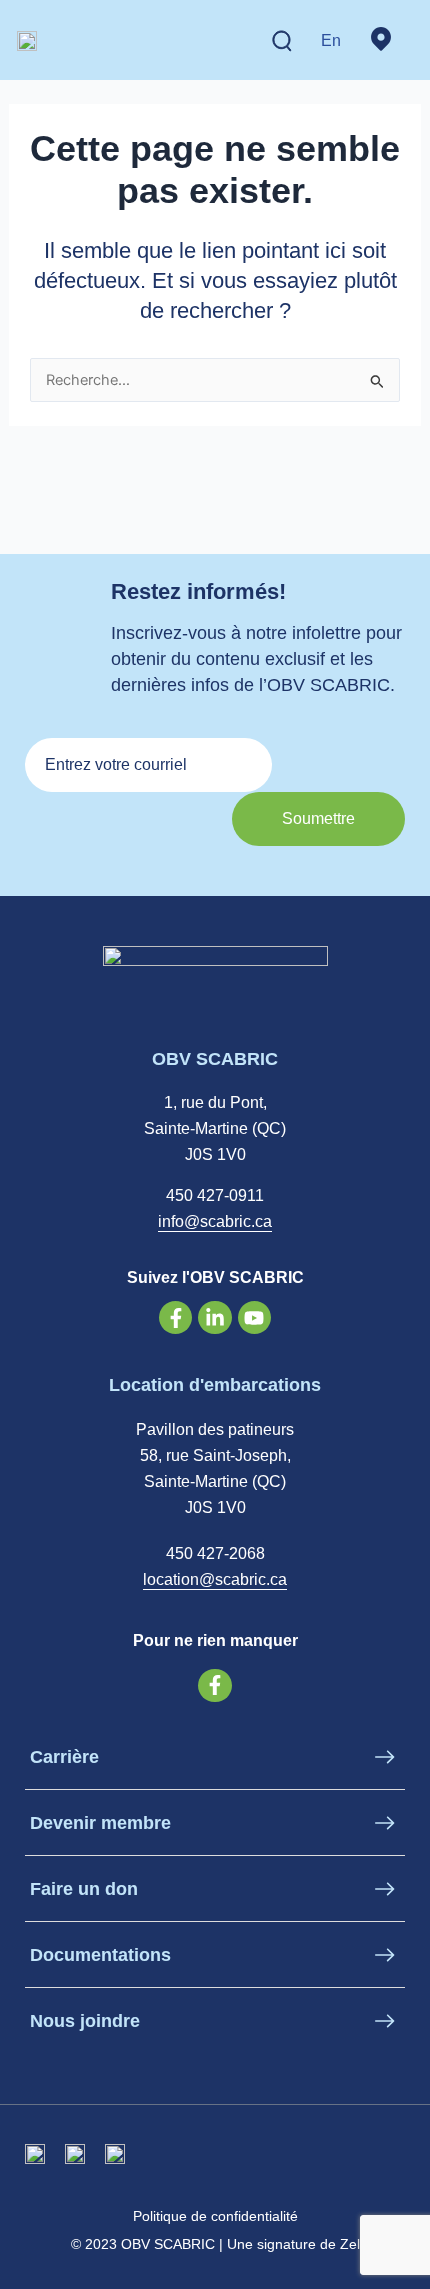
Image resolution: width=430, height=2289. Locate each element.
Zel (350, 2244)
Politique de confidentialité (215, 2216)
